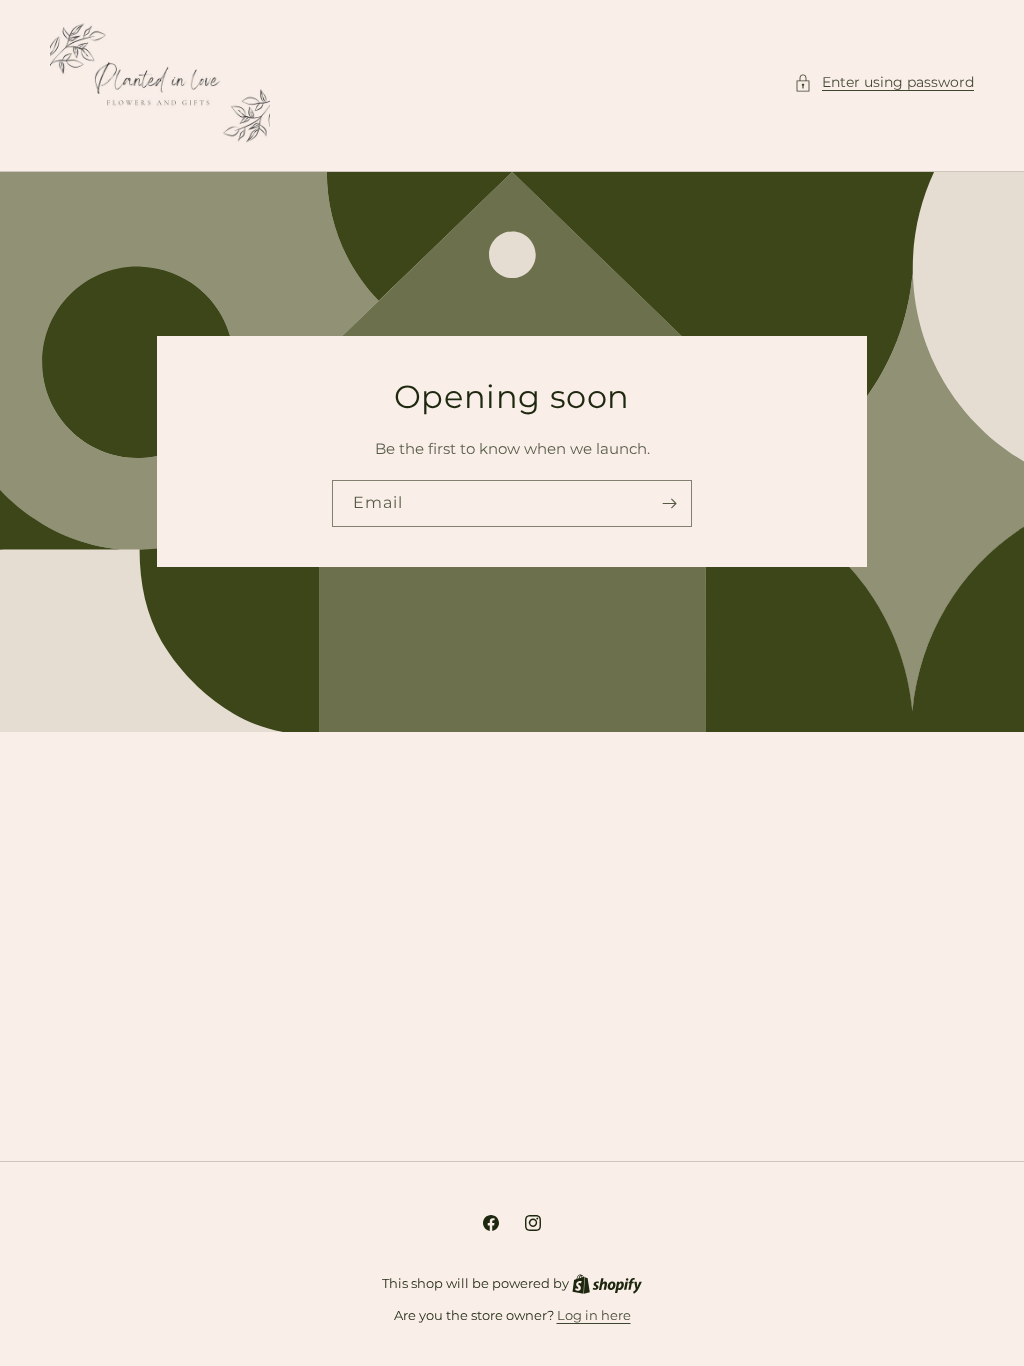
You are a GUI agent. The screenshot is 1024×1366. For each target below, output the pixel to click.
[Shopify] (607, 1283)
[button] (884, 82)
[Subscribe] (669, 503)
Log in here (594, 1315)
